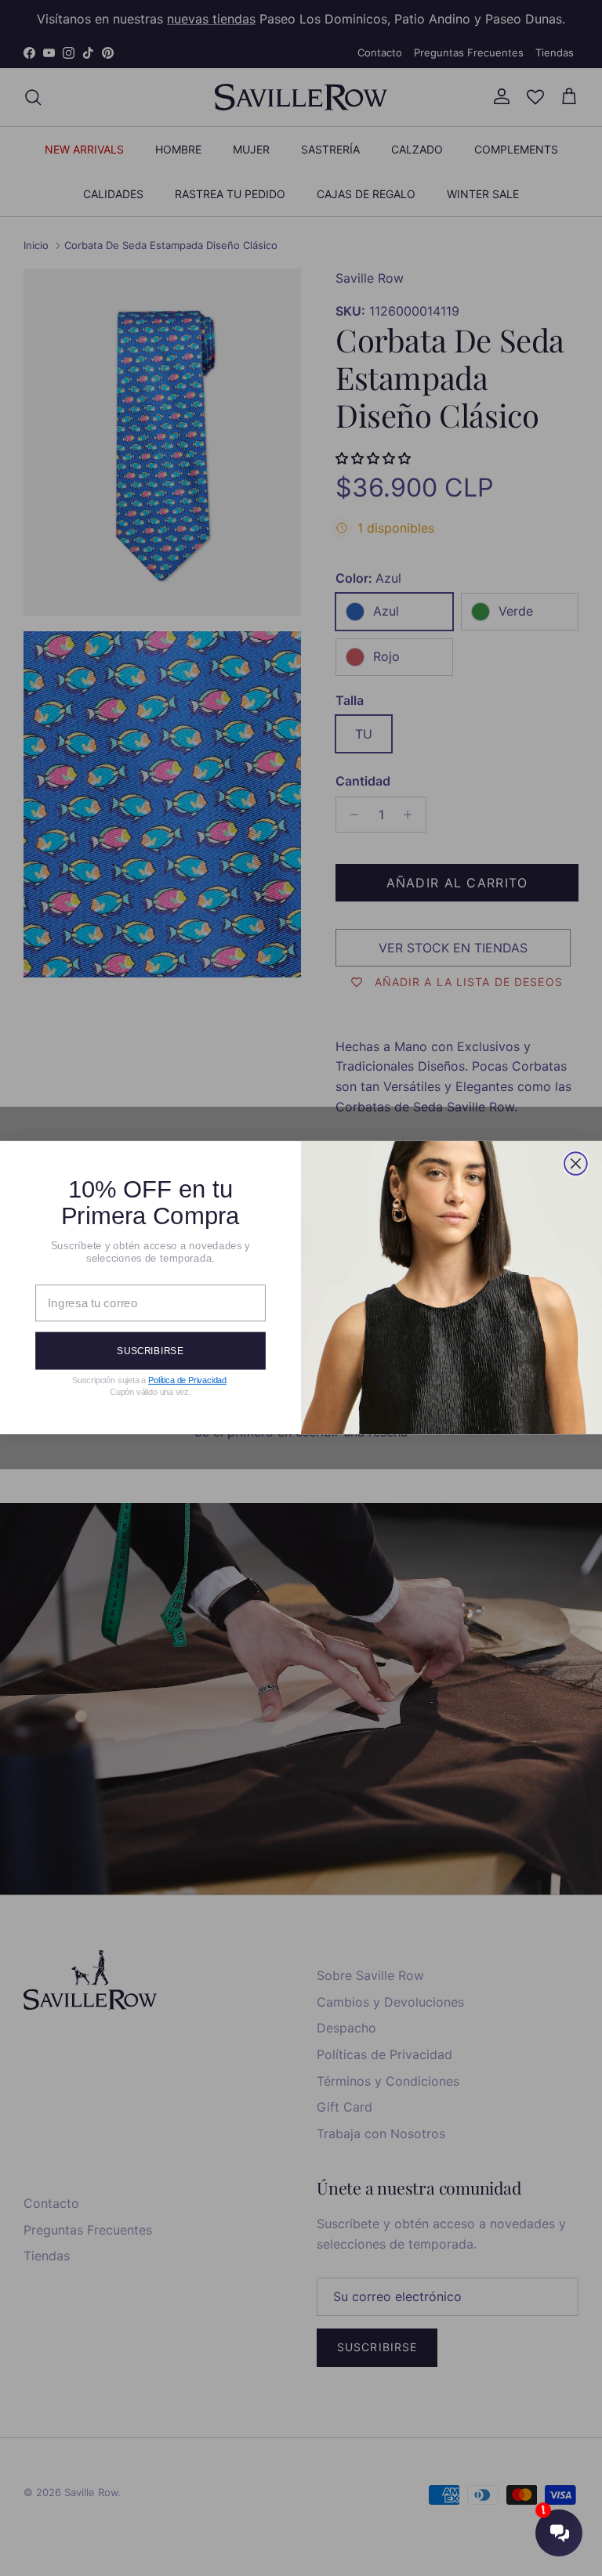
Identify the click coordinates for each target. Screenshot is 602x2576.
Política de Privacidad (187, 1381)
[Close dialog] (576, 1164)
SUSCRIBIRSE (150, 1351)
